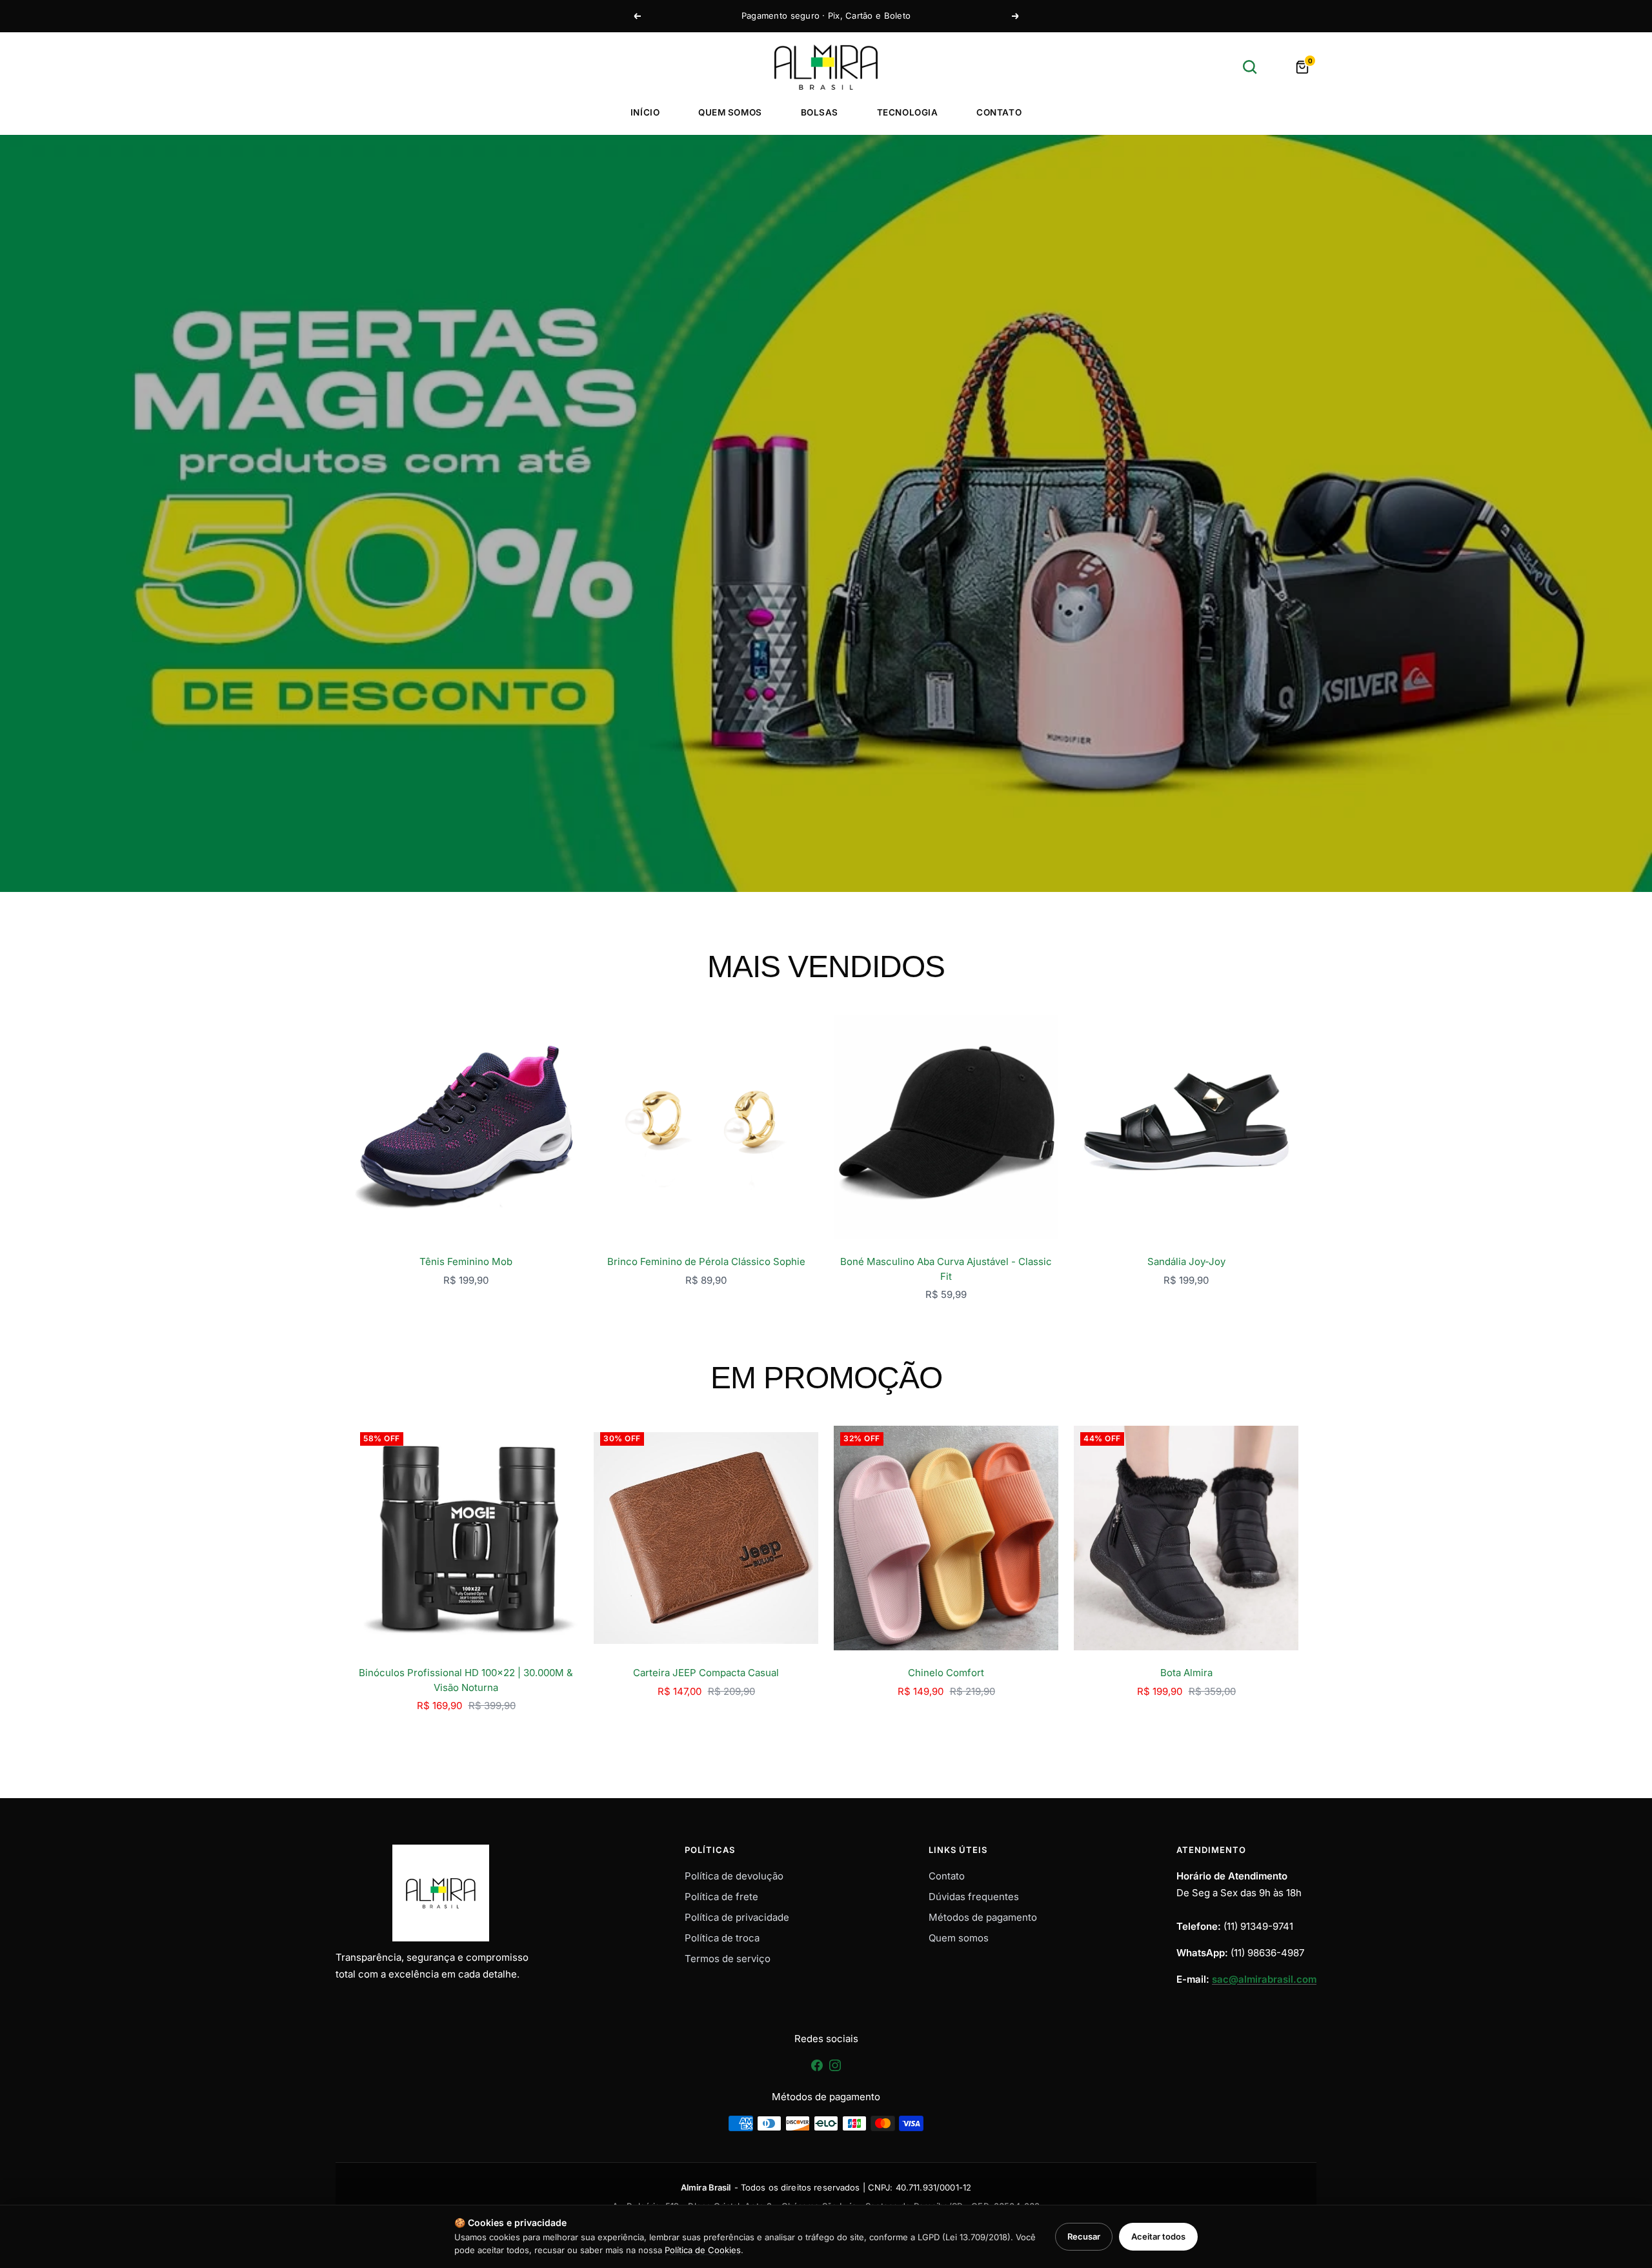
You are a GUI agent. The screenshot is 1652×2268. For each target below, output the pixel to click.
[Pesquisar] (1250, 67)
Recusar (1084, 2236)
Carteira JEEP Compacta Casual (706, 1673)
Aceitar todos (1158, 2236)
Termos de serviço (728, 1959)
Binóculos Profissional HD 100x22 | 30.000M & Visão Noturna (466, 1680)
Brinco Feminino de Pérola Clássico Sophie (706, 1261)
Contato (999, 112)
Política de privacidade (737, 1917)
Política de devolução (734, 1876)
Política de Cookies (703, 2250)
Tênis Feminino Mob (466, 1261)
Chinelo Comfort (946, 1673)
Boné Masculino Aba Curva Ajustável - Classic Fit (946, 1269)
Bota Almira (1186, 1673)
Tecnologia (907, 112)
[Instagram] (835, 2070)
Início (645, 112)
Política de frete (721, 1897)
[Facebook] (818, 2070)
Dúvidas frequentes (974, 1897)
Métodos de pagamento (983, 1917)
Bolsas (820, 112)
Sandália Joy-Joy (1186, 1261)
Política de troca (722, 1938)
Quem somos (730, 112)
